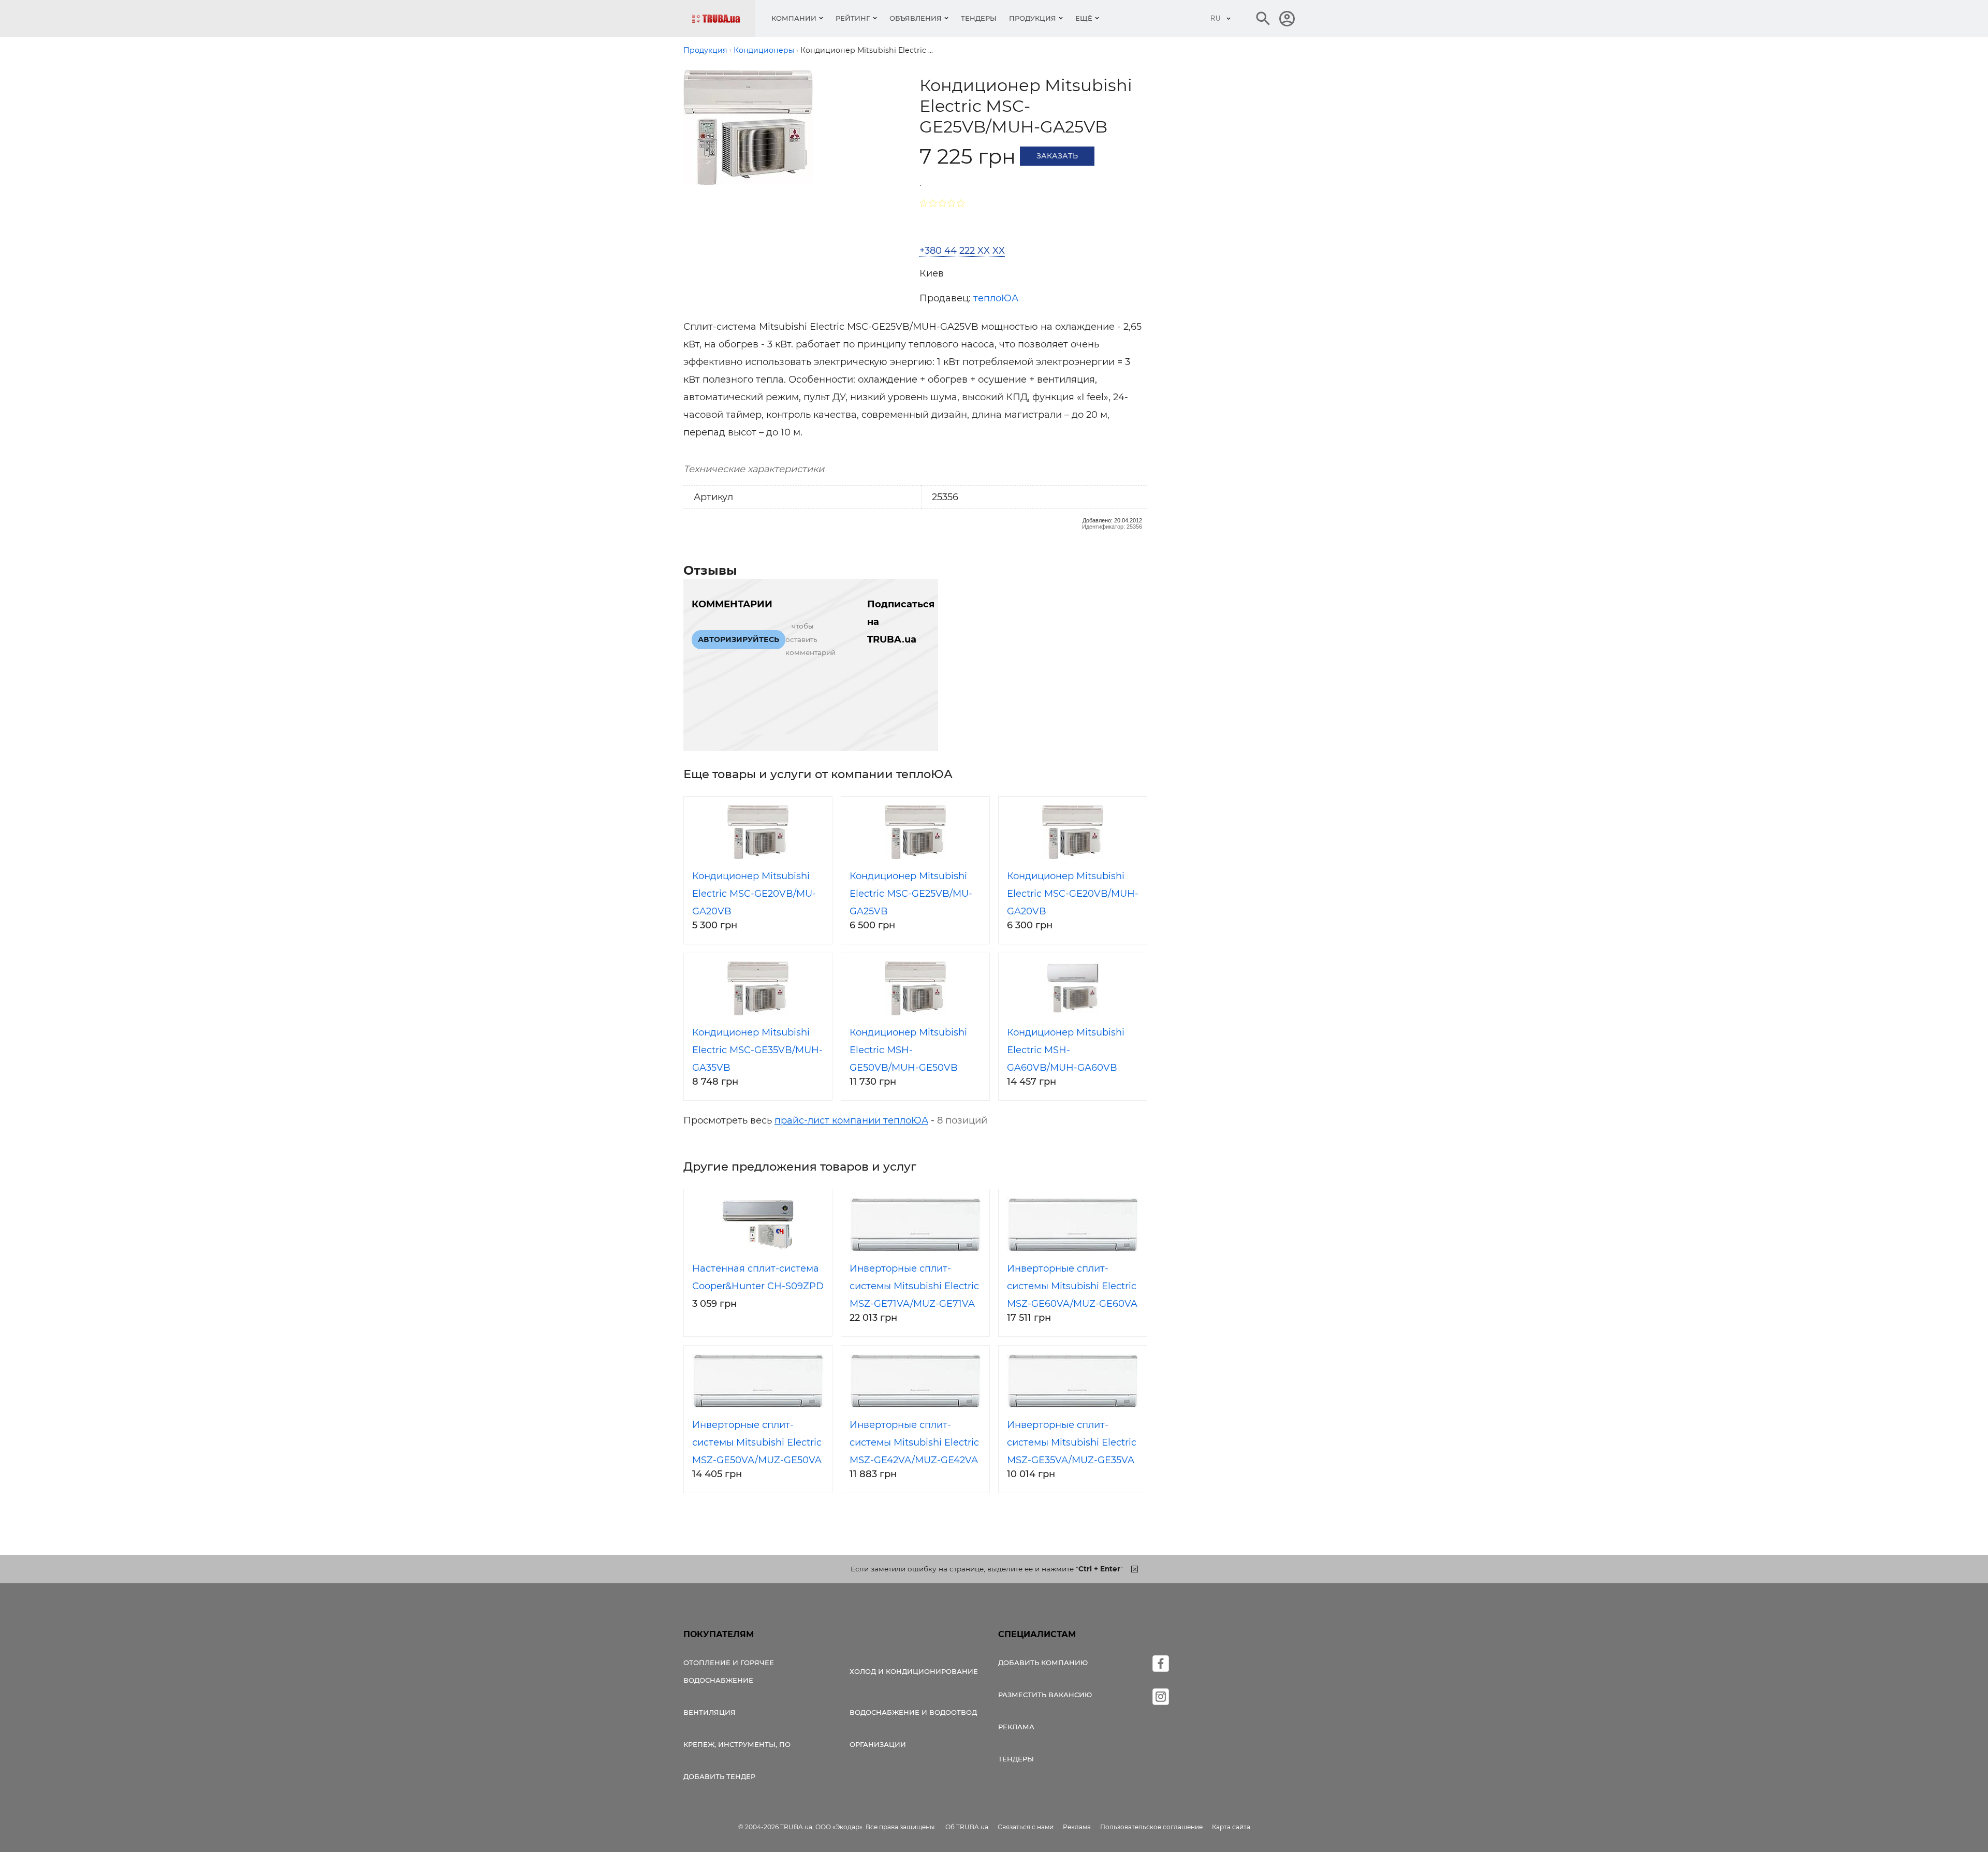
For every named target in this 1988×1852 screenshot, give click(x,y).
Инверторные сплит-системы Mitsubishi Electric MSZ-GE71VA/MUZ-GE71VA (914, 1286)
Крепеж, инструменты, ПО (737, 1744)
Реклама (1016, 1727)
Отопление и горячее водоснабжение (729, 1671)
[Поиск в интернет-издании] (1263, 19)
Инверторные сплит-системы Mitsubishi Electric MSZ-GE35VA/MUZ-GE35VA (1072, 1442)
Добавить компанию (1043, 1663)
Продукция (1033, 18)
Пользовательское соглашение (1151, 1827)
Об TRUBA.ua (967, 1827)
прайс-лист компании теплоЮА (851, 1120)
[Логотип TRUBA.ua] (723, 18)
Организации (878, 1744)
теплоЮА (996, 298)
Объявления (916, 18)
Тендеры (979, 18)
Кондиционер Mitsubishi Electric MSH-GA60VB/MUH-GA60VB (1066, 1050)
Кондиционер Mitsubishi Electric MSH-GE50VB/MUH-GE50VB (908, 1050)
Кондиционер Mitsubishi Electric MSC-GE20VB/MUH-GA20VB (1073, 894)
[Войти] (1287, 19)
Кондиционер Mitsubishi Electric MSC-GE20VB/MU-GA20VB (754, 894)
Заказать (1057, 156)
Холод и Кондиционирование (914, 1671)
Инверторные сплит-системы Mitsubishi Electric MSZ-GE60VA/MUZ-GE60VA (1072, 1286)
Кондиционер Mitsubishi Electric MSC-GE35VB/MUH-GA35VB (757, 1050)
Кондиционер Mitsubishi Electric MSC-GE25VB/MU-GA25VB (911, 894)
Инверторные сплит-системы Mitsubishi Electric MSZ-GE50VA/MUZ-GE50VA (757, 1442)
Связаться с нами (1026, 1827)
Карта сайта (1231, 1827)
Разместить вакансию (1045, 1695)
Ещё (1084, 18)
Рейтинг (853, 18)
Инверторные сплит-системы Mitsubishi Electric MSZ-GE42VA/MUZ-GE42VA (914, 1442)
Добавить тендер (719, 1776)
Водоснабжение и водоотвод (913, 1712)
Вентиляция (710, 1712)
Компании (794, 18)
